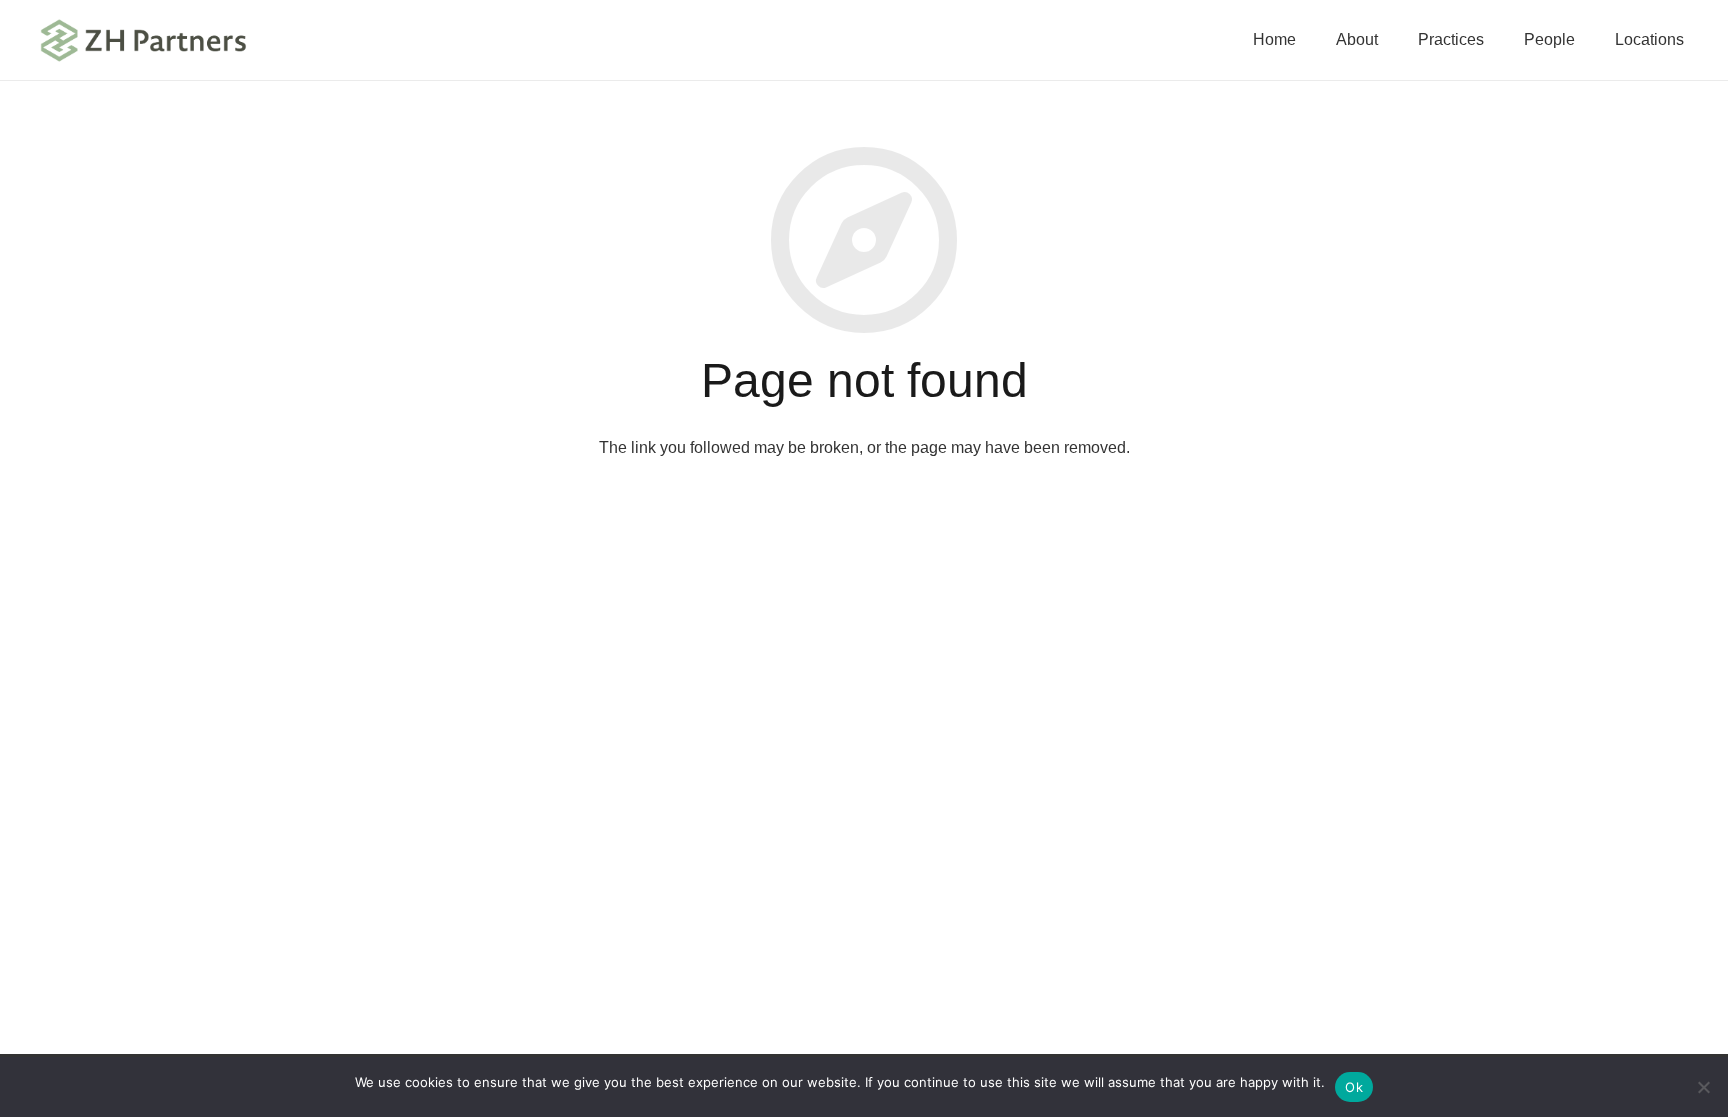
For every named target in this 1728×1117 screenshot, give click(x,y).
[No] (1703, 1087)
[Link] (144, 40)
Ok (1354, 1087)
